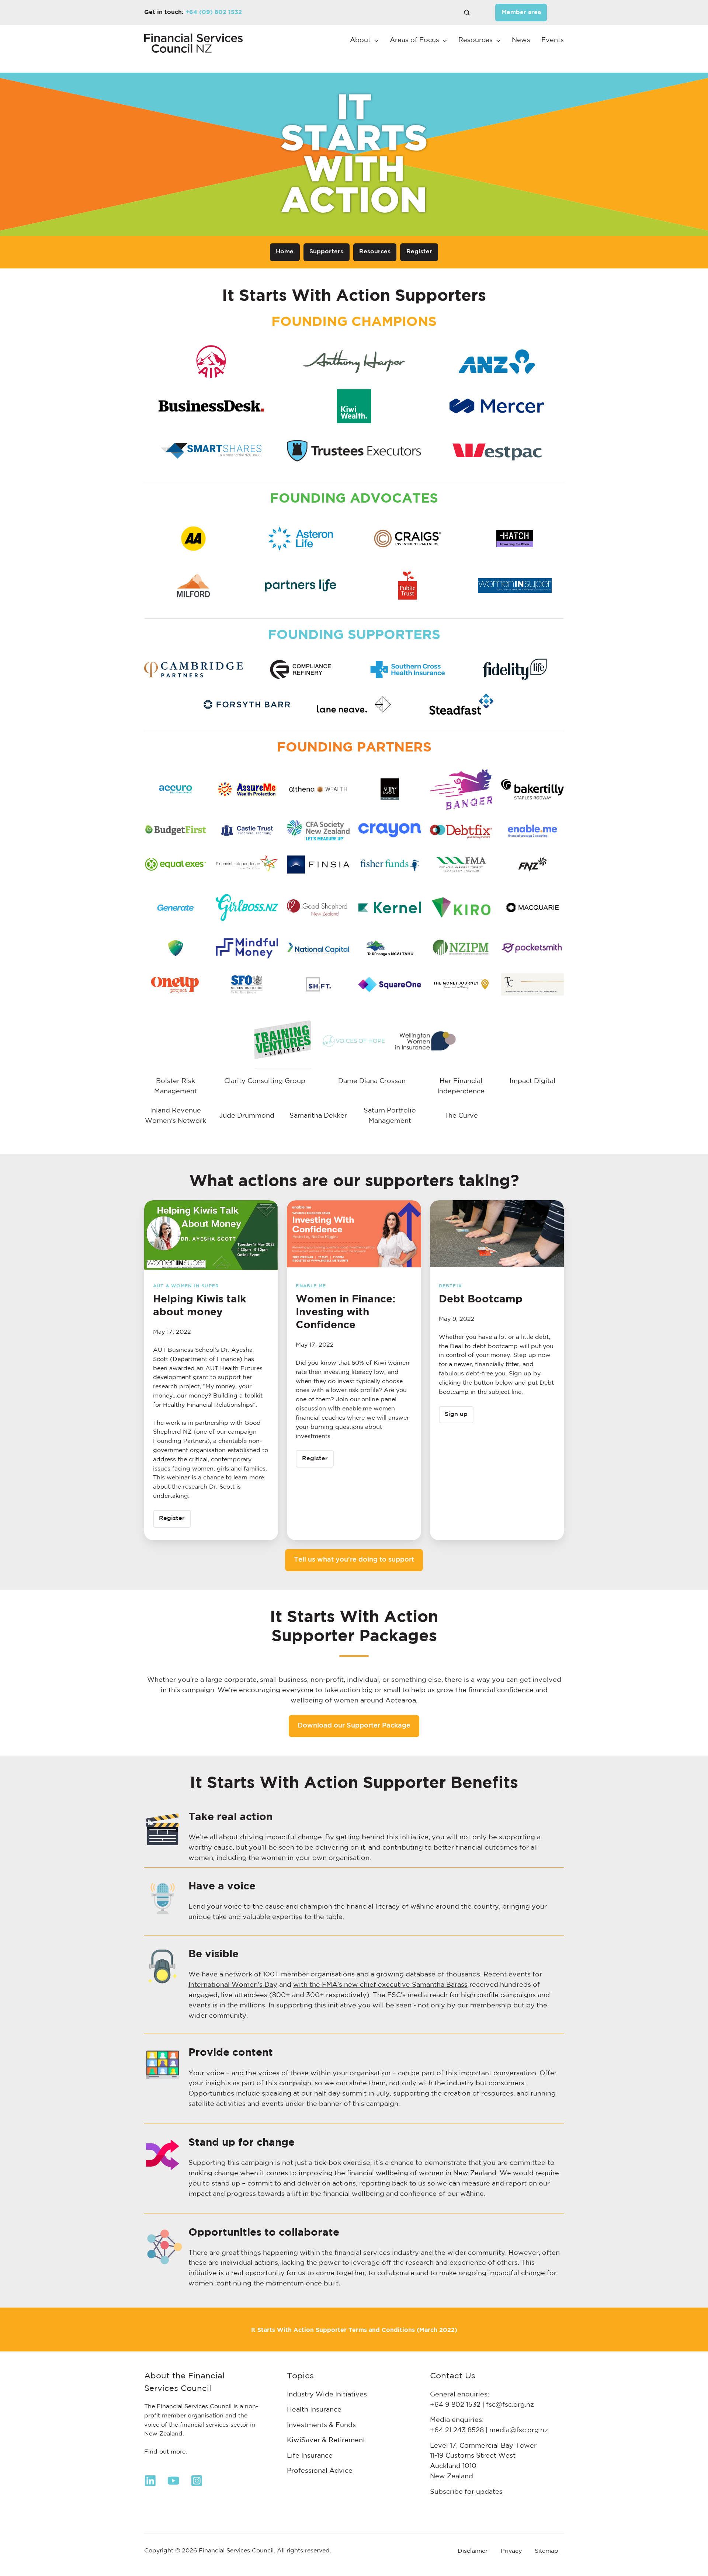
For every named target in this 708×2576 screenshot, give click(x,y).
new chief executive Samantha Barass (406, 1985)
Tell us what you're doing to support (354, 1560)
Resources (476, 40)
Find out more (165, 2452)
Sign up (456, 1414)
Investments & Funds (321, 2425)
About (360, 40)
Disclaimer (473, 2551)
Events (553, 40)
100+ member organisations (310, 1975)
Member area (521, 12)
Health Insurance (314, 2410)
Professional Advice (320, 2471)
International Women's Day (233, 1985)
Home (285, 252)
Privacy (511, 2551)
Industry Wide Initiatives (327, 2395)
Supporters (326, 252)
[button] (467, 13)
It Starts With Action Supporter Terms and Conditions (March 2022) (354, 2330)
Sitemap (546, 2551)
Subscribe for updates (466, 2492)
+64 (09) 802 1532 (214, 12)
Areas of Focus (414, 40)
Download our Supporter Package (354, 1726)
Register (419, 252)
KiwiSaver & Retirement (326, 2440)
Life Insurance (310, 2456)
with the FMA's (319, 1985)
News (521, 40)
